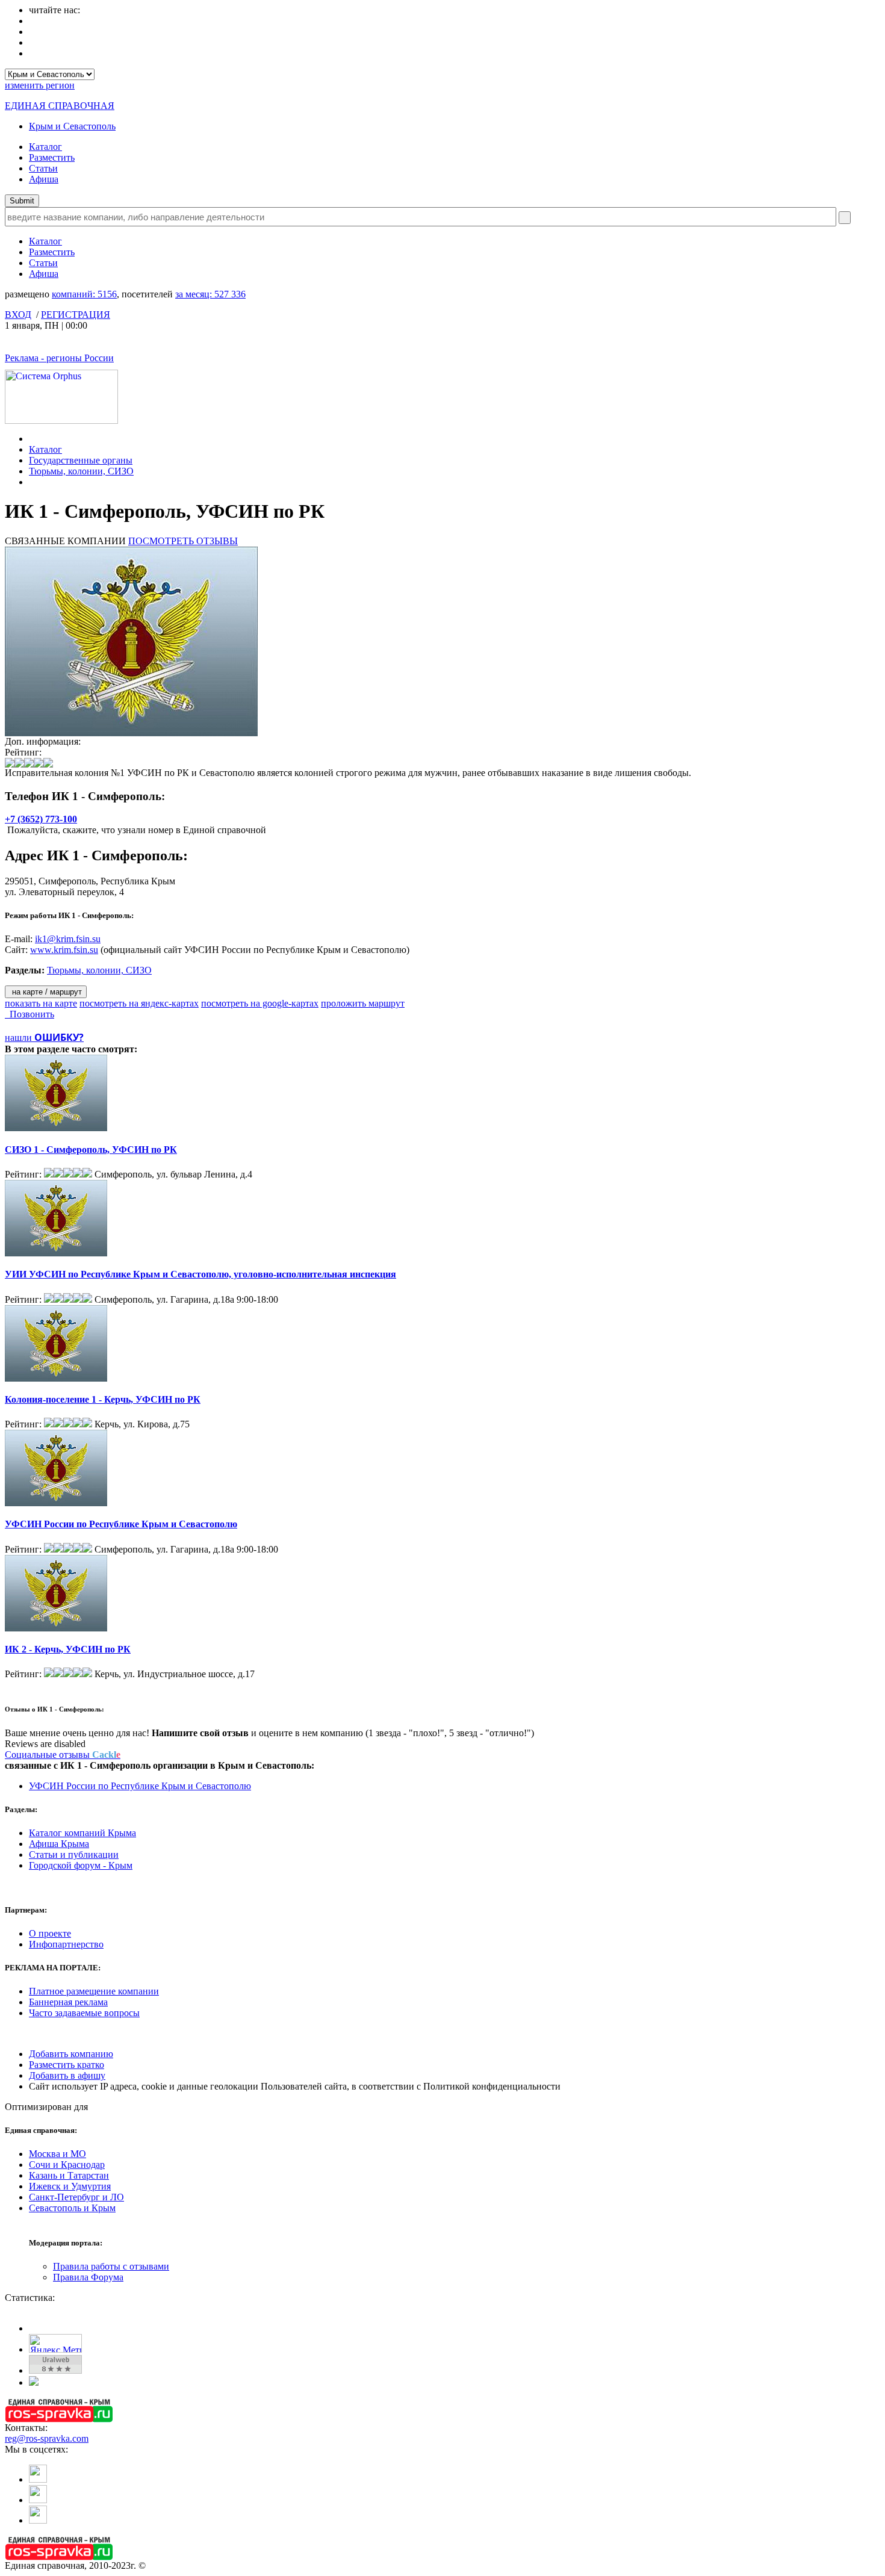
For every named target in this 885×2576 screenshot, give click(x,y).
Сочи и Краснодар (67, 2165)
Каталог (45, 147)
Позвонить (29, 1014)
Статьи (43, 168)
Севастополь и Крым (72, 2208)
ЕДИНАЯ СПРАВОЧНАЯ (60, 106)
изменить (40, 85)
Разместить (52, 157)
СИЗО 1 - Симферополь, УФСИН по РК (91, 1150)
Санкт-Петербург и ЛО (76, 2197)
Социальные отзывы (63, 1755)
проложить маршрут (363, 1003)
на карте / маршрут (46, 992)
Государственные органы (81, 460)
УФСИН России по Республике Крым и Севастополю (121, 1524)
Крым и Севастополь (72, 126)
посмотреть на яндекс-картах (139, 1003)
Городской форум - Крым (81, 1865)
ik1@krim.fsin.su (68, 939)
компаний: (84, 294)
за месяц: (210, 294)
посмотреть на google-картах (260, 1003)
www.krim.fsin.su (64, 950)
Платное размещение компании (94, 1991)
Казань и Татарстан (69, 2175)
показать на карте (41, 1003)
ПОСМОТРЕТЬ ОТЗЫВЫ (183, 541)
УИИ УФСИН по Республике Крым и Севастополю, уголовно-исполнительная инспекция (200, 1274)
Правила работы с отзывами (111, 2266)
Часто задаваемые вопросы (84, 2013)
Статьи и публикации (74, 1854)
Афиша (44, 179)
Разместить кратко (67, 2065)
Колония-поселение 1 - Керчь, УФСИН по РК (103, 1399)
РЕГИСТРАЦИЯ (76, 315)
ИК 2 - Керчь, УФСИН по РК (68, 1649)
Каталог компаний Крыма (82, 1833)
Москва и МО (57, 2154)
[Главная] (32, 439)
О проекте (50, 1933)
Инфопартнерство (66, 1944)
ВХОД (18, 315)
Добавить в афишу (67, 2075)
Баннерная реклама (68, 2002)
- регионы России (59, 358)
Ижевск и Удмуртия (70, 2186)
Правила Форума (88, 2277)
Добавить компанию (71, 2054)
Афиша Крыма (59, 1844)
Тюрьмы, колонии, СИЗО (81, 471)
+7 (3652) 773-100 (41, 819)
